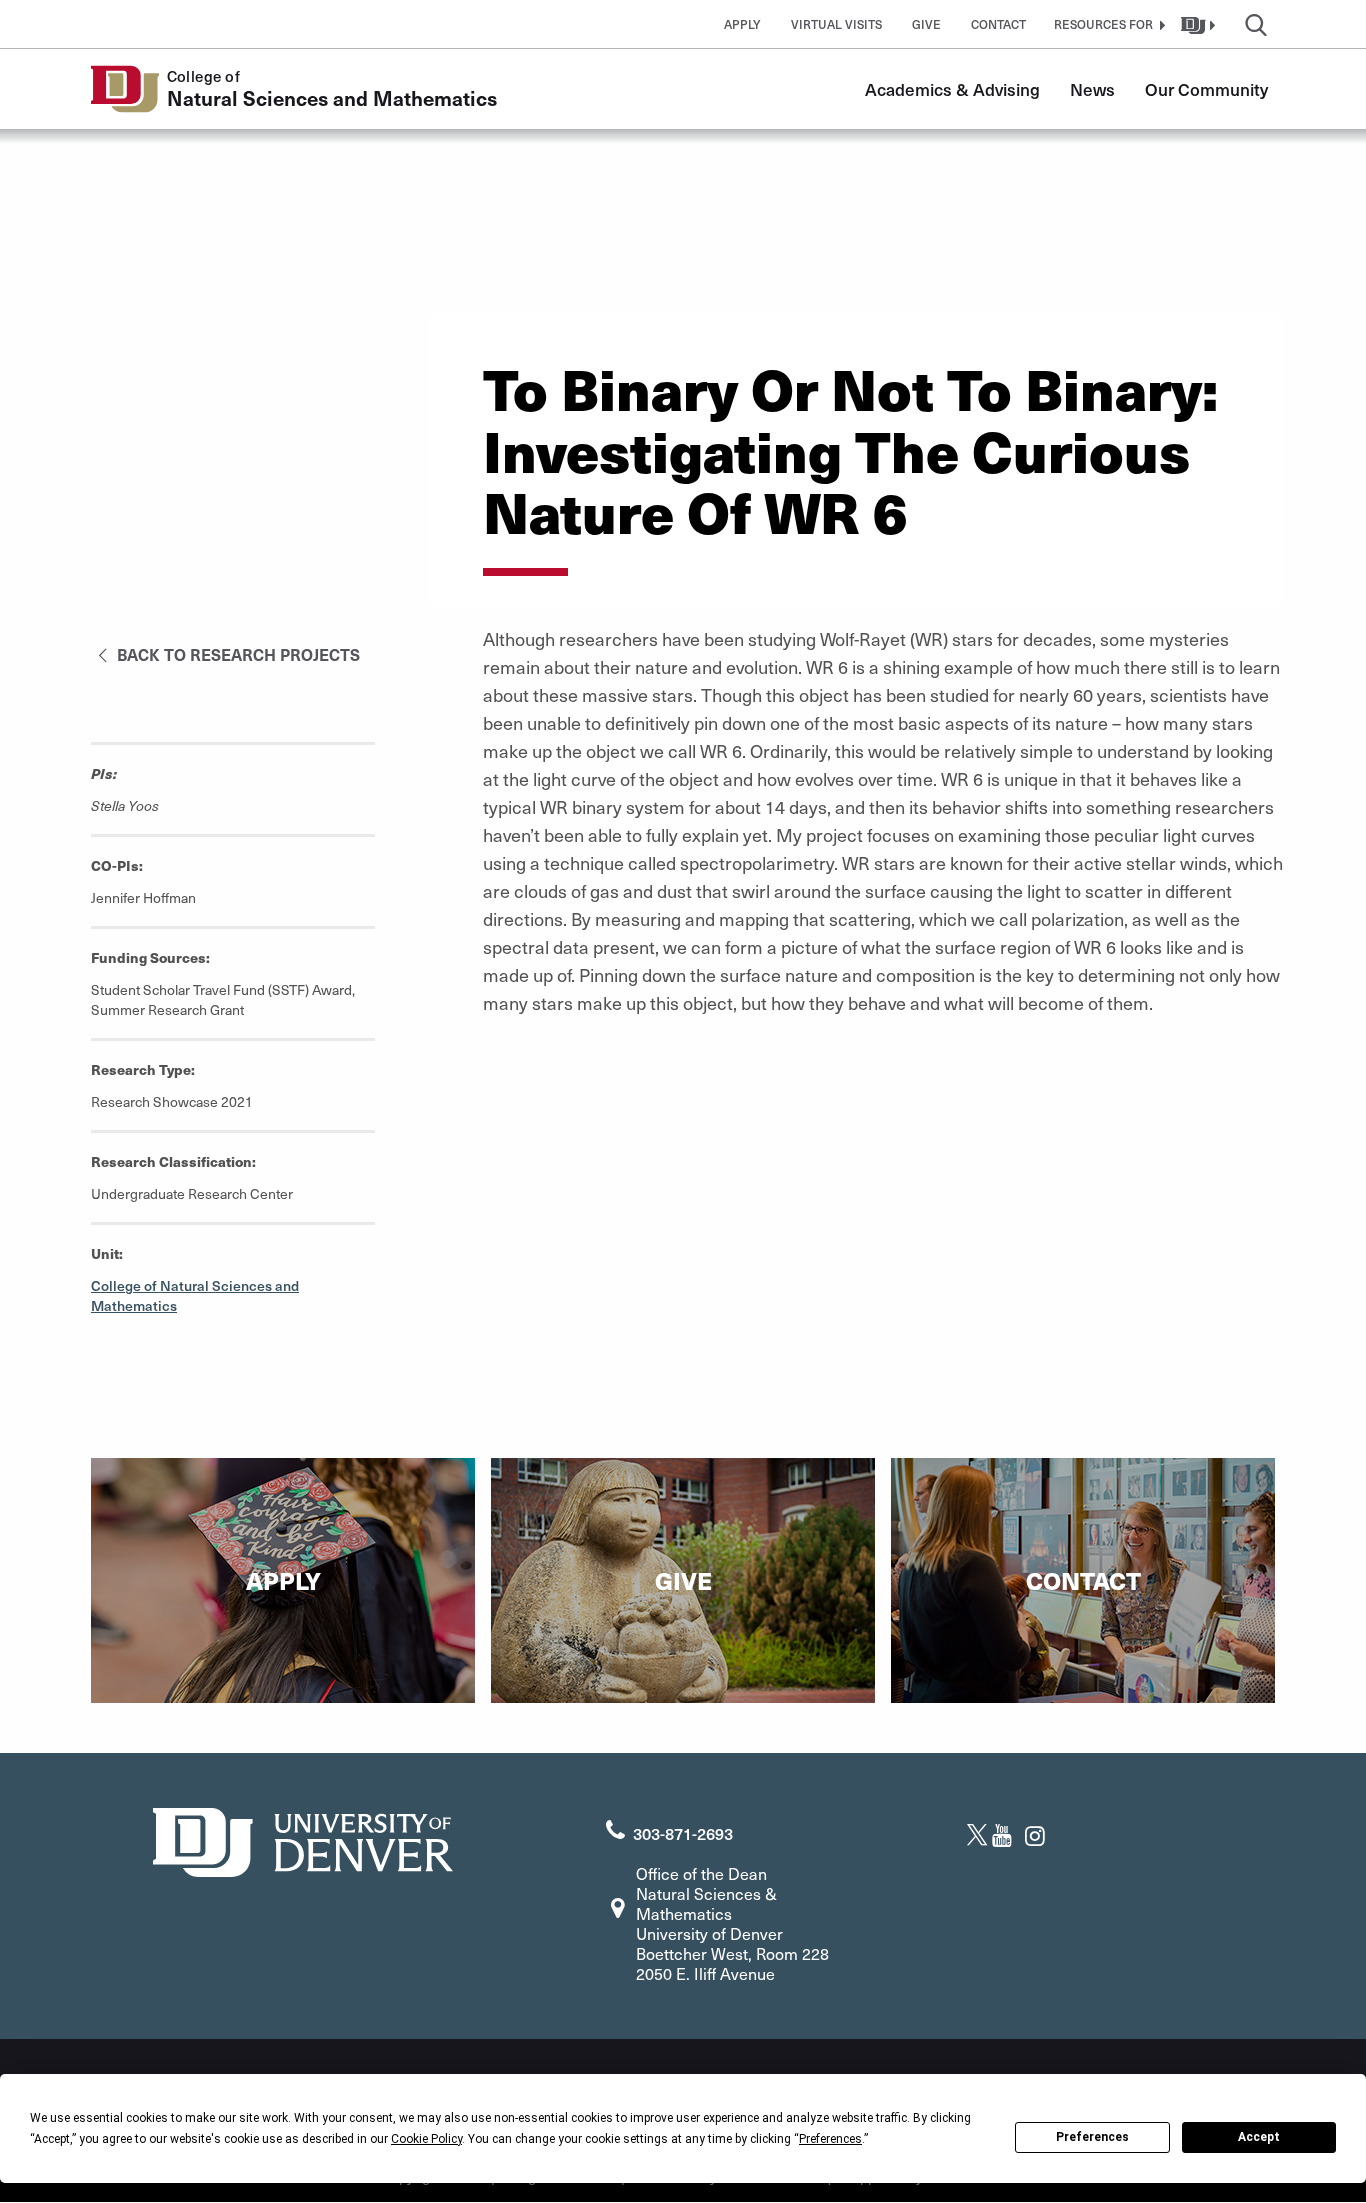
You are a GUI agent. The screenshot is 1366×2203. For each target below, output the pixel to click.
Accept (1259, 2137)
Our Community (1206, 89)
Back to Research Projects (236, 654)
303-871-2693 (683, 1833)
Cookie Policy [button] (426, 2139)
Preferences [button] (830, 2139)
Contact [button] (998, 24)
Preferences (1092, 2137)
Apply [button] (742, 24)
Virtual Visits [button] (836, 24)
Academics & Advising (952, 89)
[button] (1107, 24)
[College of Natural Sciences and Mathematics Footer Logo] (303, 1839)
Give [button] (926, 24)
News (1092, 89)
